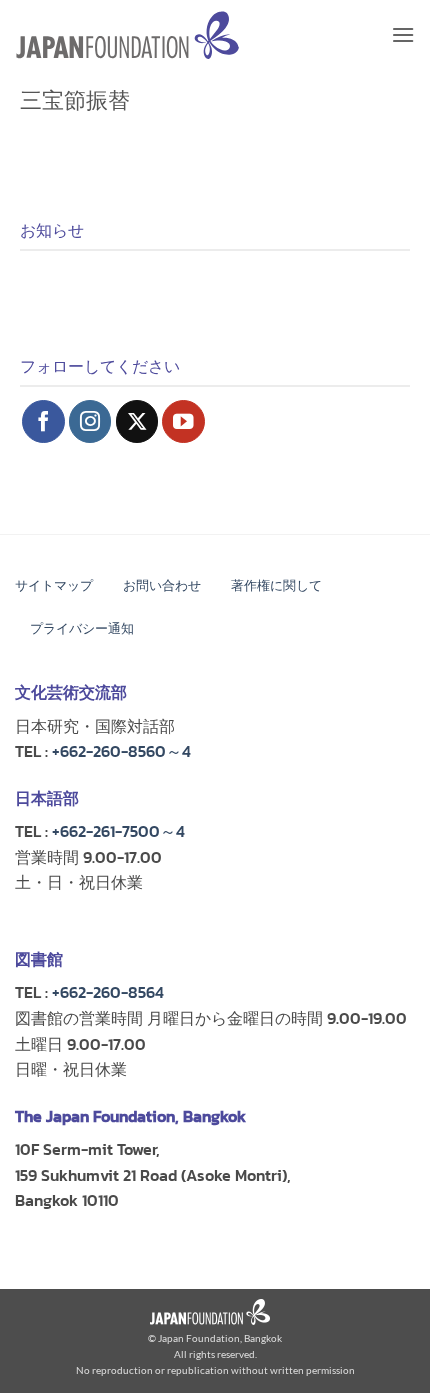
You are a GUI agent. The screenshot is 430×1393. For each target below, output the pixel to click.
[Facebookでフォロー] (43, 421)
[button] (403, 34)
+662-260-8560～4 (121, 751)
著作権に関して (276, 585)
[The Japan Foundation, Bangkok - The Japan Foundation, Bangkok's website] (127, 35)
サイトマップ (54, 585)
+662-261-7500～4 (118, 831)
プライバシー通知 (82, 628)
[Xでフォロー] (137, 421)
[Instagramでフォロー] (90, 421)
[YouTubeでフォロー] (183, 421)
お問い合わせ (162, 585)
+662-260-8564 (108, 992)
